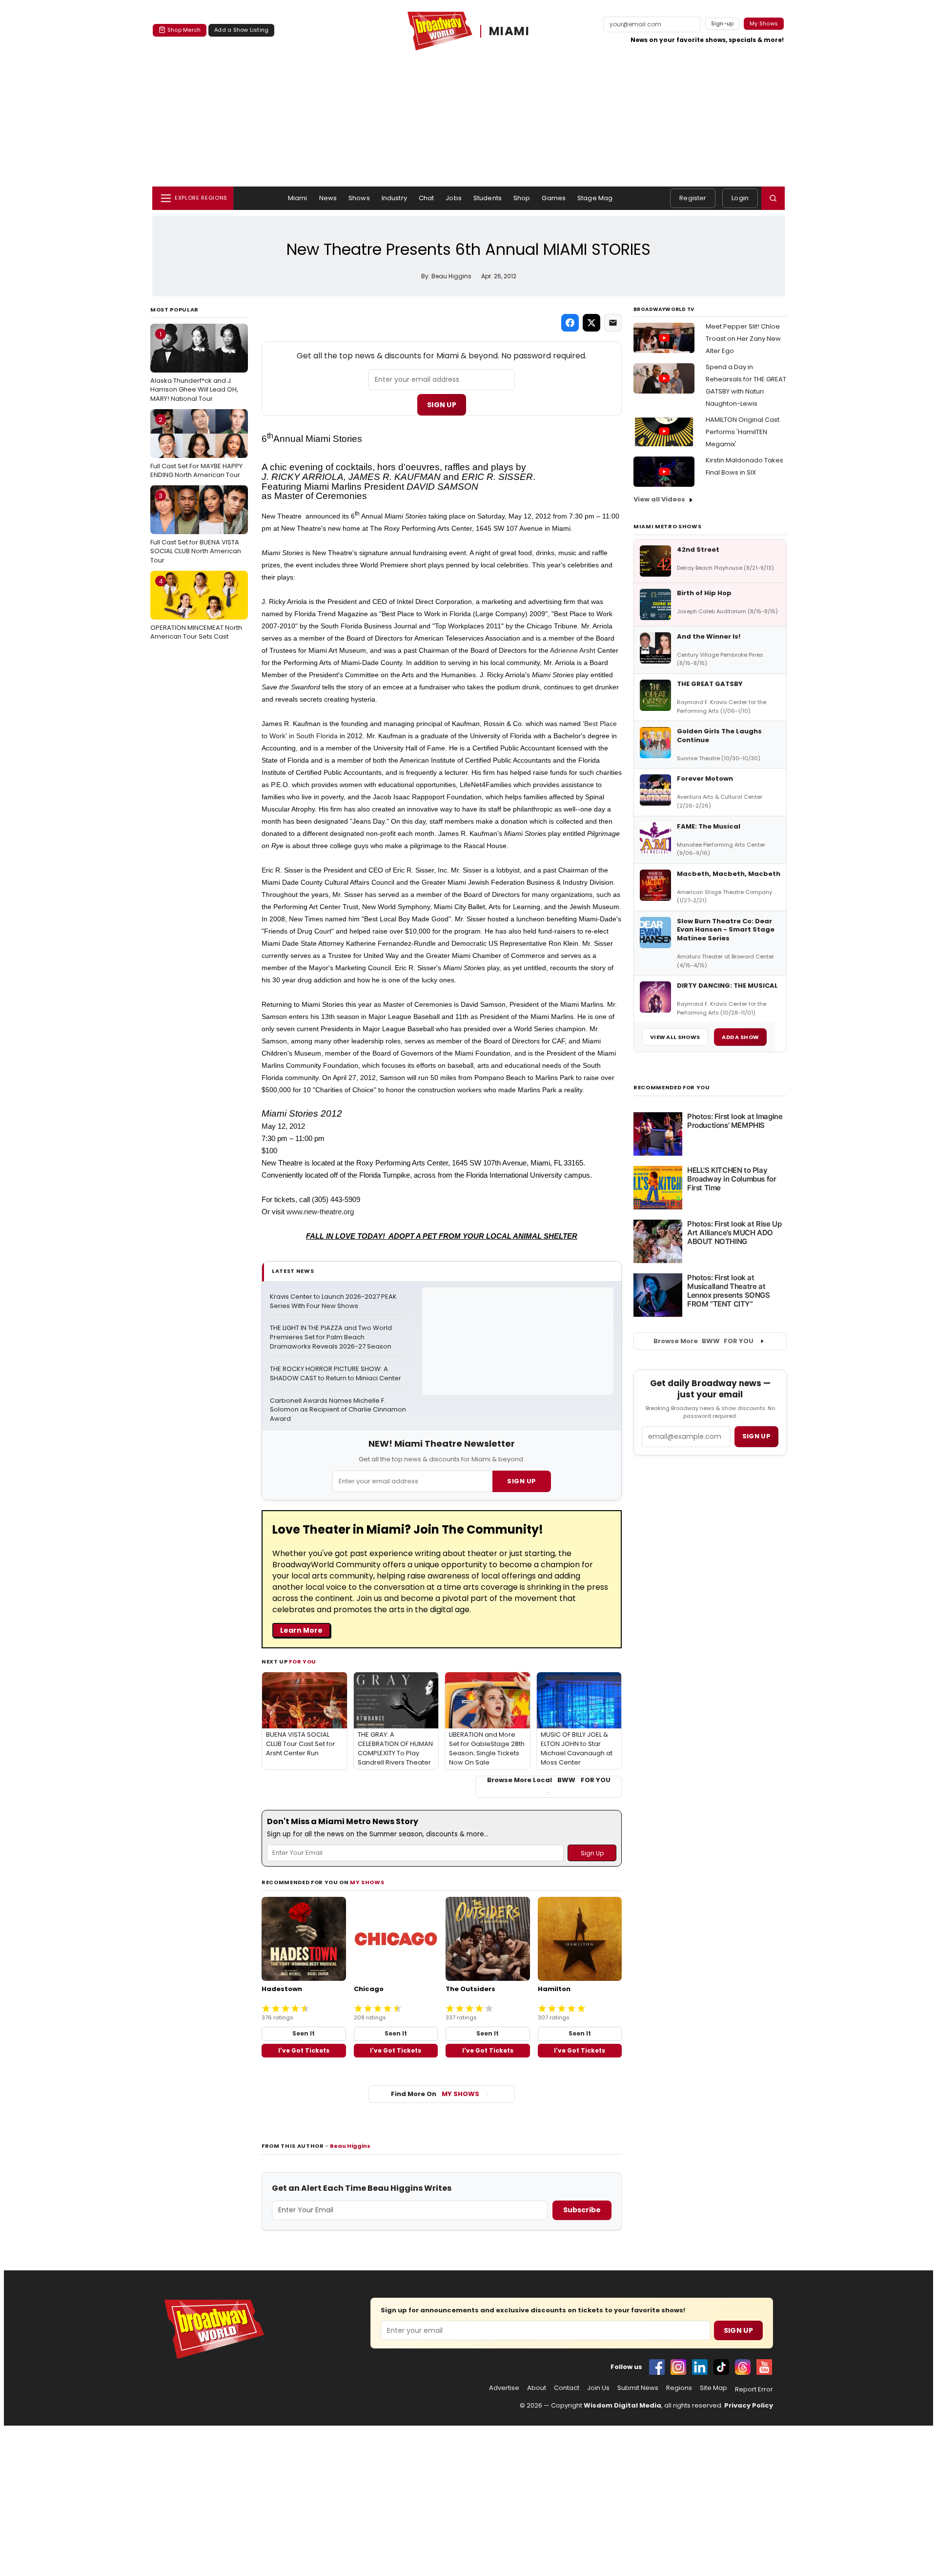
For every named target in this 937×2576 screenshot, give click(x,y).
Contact (567, 2388)
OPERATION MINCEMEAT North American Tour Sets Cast (196, 609)
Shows (359, 198)
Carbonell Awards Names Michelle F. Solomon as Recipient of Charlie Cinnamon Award (338, 1410)
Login (740, 198)
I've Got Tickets (304, 2050)
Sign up (756, 1436)
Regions (679, 2388)
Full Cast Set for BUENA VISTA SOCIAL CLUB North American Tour (196, 528)
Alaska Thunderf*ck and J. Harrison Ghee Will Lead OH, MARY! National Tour (194, 366)
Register (693, 198)
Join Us (598, 2388)
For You (303, 1662)
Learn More (301, 1630)
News (328, 198)
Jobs (454, 198)
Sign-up (723, 23)
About (537, 2388)
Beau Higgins (350, 2146)
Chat (427, 198)
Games (554, 198)
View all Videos (659, 499)
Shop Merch (184, 30)
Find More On (435, 2094)
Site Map (713, 2388)
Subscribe (582, 2210)
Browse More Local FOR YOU (549, 1780)
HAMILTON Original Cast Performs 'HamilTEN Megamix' (743, 432)
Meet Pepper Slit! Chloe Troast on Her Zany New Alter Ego (743, 339)
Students (488, 198)
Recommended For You (672, 1088)
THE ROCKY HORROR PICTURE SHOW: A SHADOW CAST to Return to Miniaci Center (336, 1374)
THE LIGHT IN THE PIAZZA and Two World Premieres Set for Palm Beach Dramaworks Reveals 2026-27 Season (332, 1337)
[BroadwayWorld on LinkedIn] (700, 2367)
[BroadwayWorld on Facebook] (657, 2367)
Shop (522, 198)
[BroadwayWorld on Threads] (743, 2367)
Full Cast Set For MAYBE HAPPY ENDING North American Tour (196, 447)
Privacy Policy (749, 2405)
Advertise (504, 2388)
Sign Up (442, 405)
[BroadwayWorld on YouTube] (764, 2367)
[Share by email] (613, 323)
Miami (298, 198)
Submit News (638, 2388)
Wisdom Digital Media (622, 2405)
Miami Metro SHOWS (667, 526)
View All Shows (675, 1037)
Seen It (304, 2033)
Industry (394, 198)
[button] (773, 198)
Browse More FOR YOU (703, 1341)
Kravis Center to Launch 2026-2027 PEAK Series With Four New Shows (334, 1301)
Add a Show (740, 1037)
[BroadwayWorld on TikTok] (721, 2367)
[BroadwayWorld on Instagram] (678, 2367)
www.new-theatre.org (320, 1212)
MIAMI (509, 31)
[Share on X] (591, 323)
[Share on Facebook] (570, 323)
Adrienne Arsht (573, 650)
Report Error (754, 2389)
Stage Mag (595, 198)
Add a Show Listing (241, 30)
